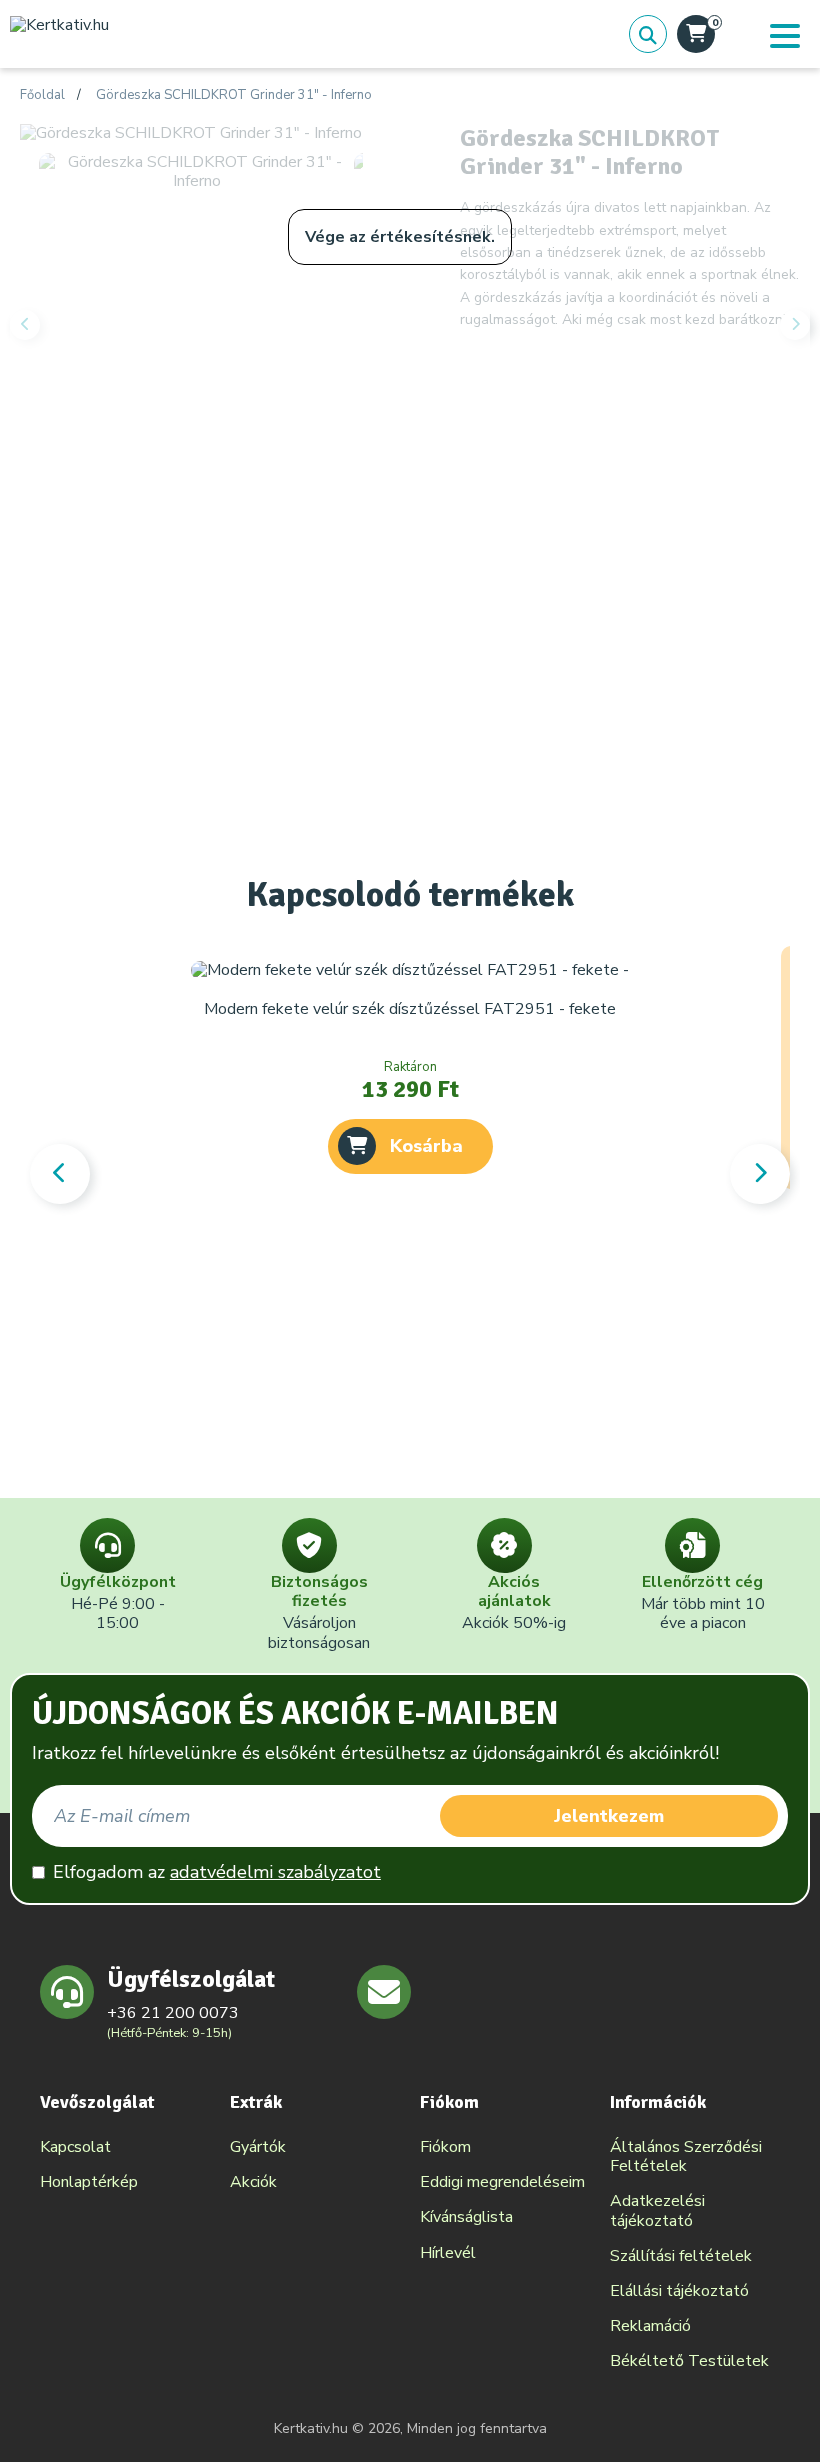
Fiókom (445, 2147)
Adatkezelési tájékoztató (657, 2210)
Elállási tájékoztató (679, 2291)
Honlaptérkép (89, 2182)
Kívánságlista (466, 2217)
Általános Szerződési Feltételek (686, 2156)
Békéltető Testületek (689, 2361)
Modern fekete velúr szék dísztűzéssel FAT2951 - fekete (410, 1009)
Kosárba (426, 1146)
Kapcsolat (75, 2147)
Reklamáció (650, 2326)
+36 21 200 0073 (173, 2013)
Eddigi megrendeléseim (502, 2182)
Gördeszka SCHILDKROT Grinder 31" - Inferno (234, 96)
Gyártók (258, 2147)
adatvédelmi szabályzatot (275, 1872)
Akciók (253, 2182)
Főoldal (42, 96)
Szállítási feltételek (681, 2256)
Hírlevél (448, 2253)
